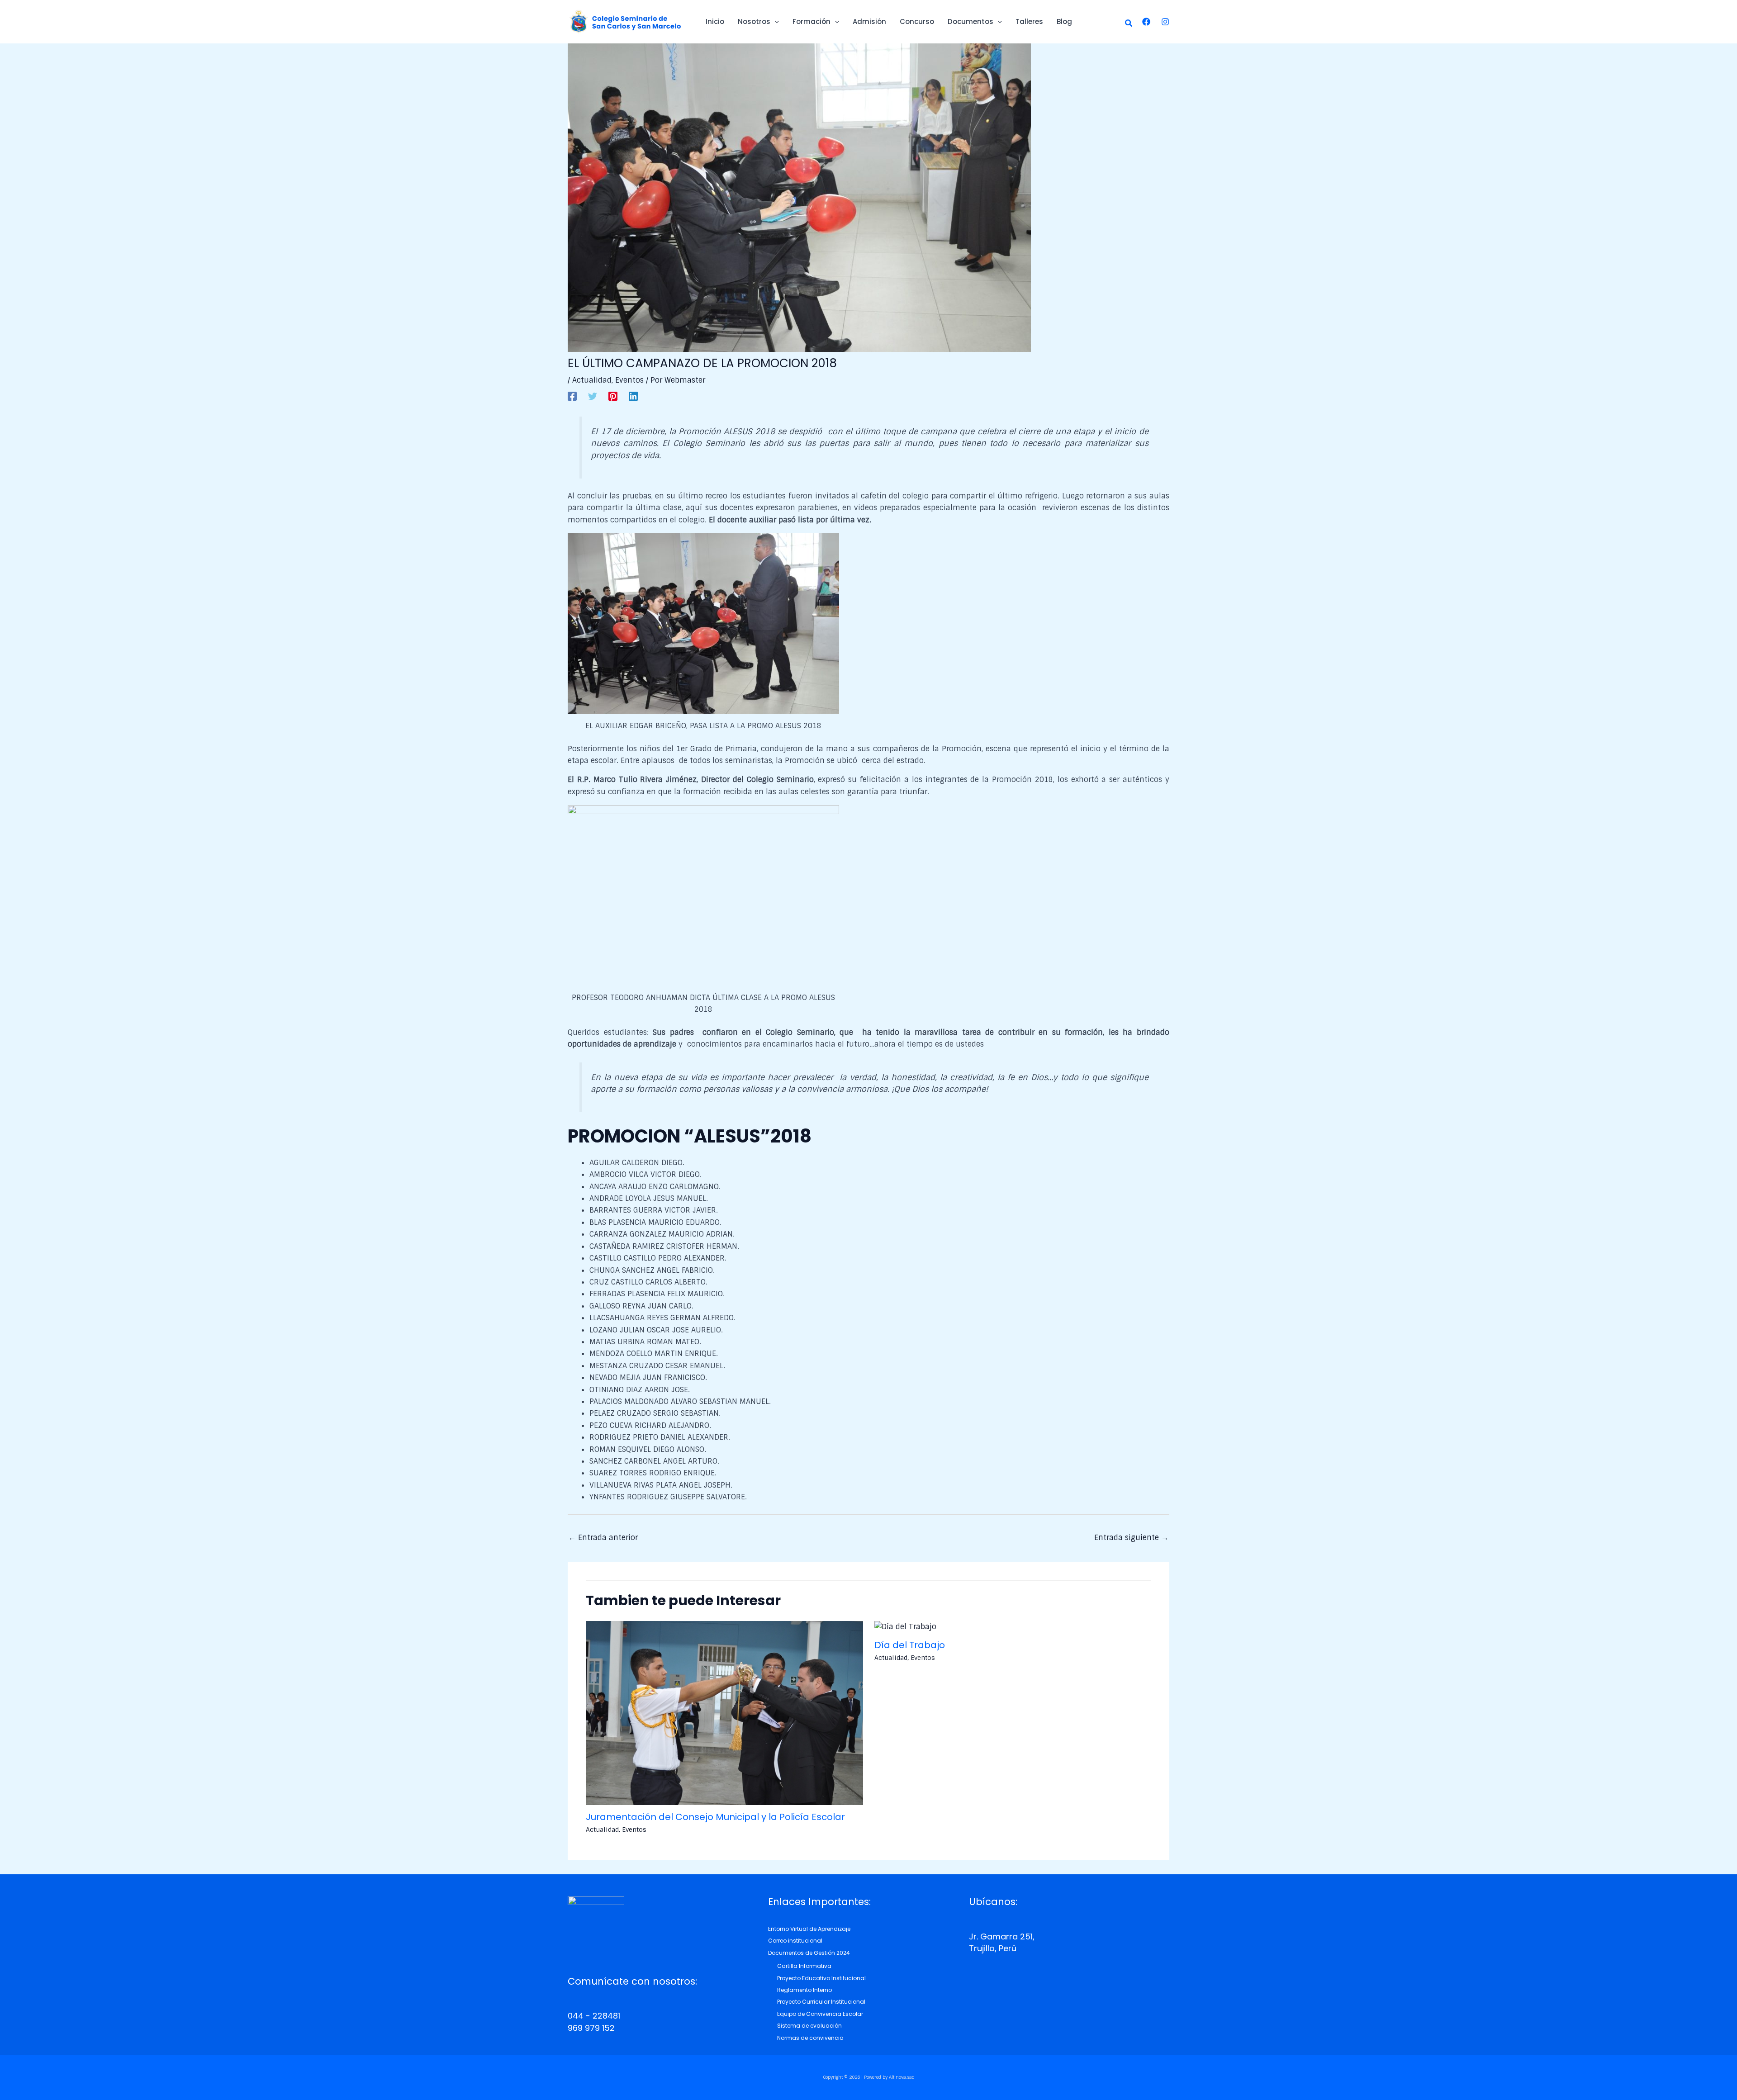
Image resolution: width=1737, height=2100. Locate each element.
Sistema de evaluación (809, 2026)
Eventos (629, 380)
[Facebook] (1146, 22)
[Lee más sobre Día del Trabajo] (905, 1627)
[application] (775, 22)
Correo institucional (795, 1941)
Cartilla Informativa (804, 1966)
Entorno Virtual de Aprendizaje (809, 1929)
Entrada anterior (603, 1538)
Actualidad (592, 380)
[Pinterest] (613, 396)
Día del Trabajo (910, 1645)
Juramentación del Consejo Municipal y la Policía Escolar (715, 1817)
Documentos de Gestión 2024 (809, 1953)
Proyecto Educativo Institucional (821, 1978)
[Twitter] (593, 396)
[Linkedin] (633, 396)
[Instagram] (1165, 22)
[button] (1129, 24)
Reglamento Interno (804, 1990)
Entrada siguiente (1131, 1538)
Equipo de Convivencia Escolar (820, 2014)
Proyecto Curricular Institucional (821, 2002)
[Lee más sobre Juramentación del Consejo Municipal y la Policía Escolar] (724, 1713)
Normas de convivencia (810, 2038)
